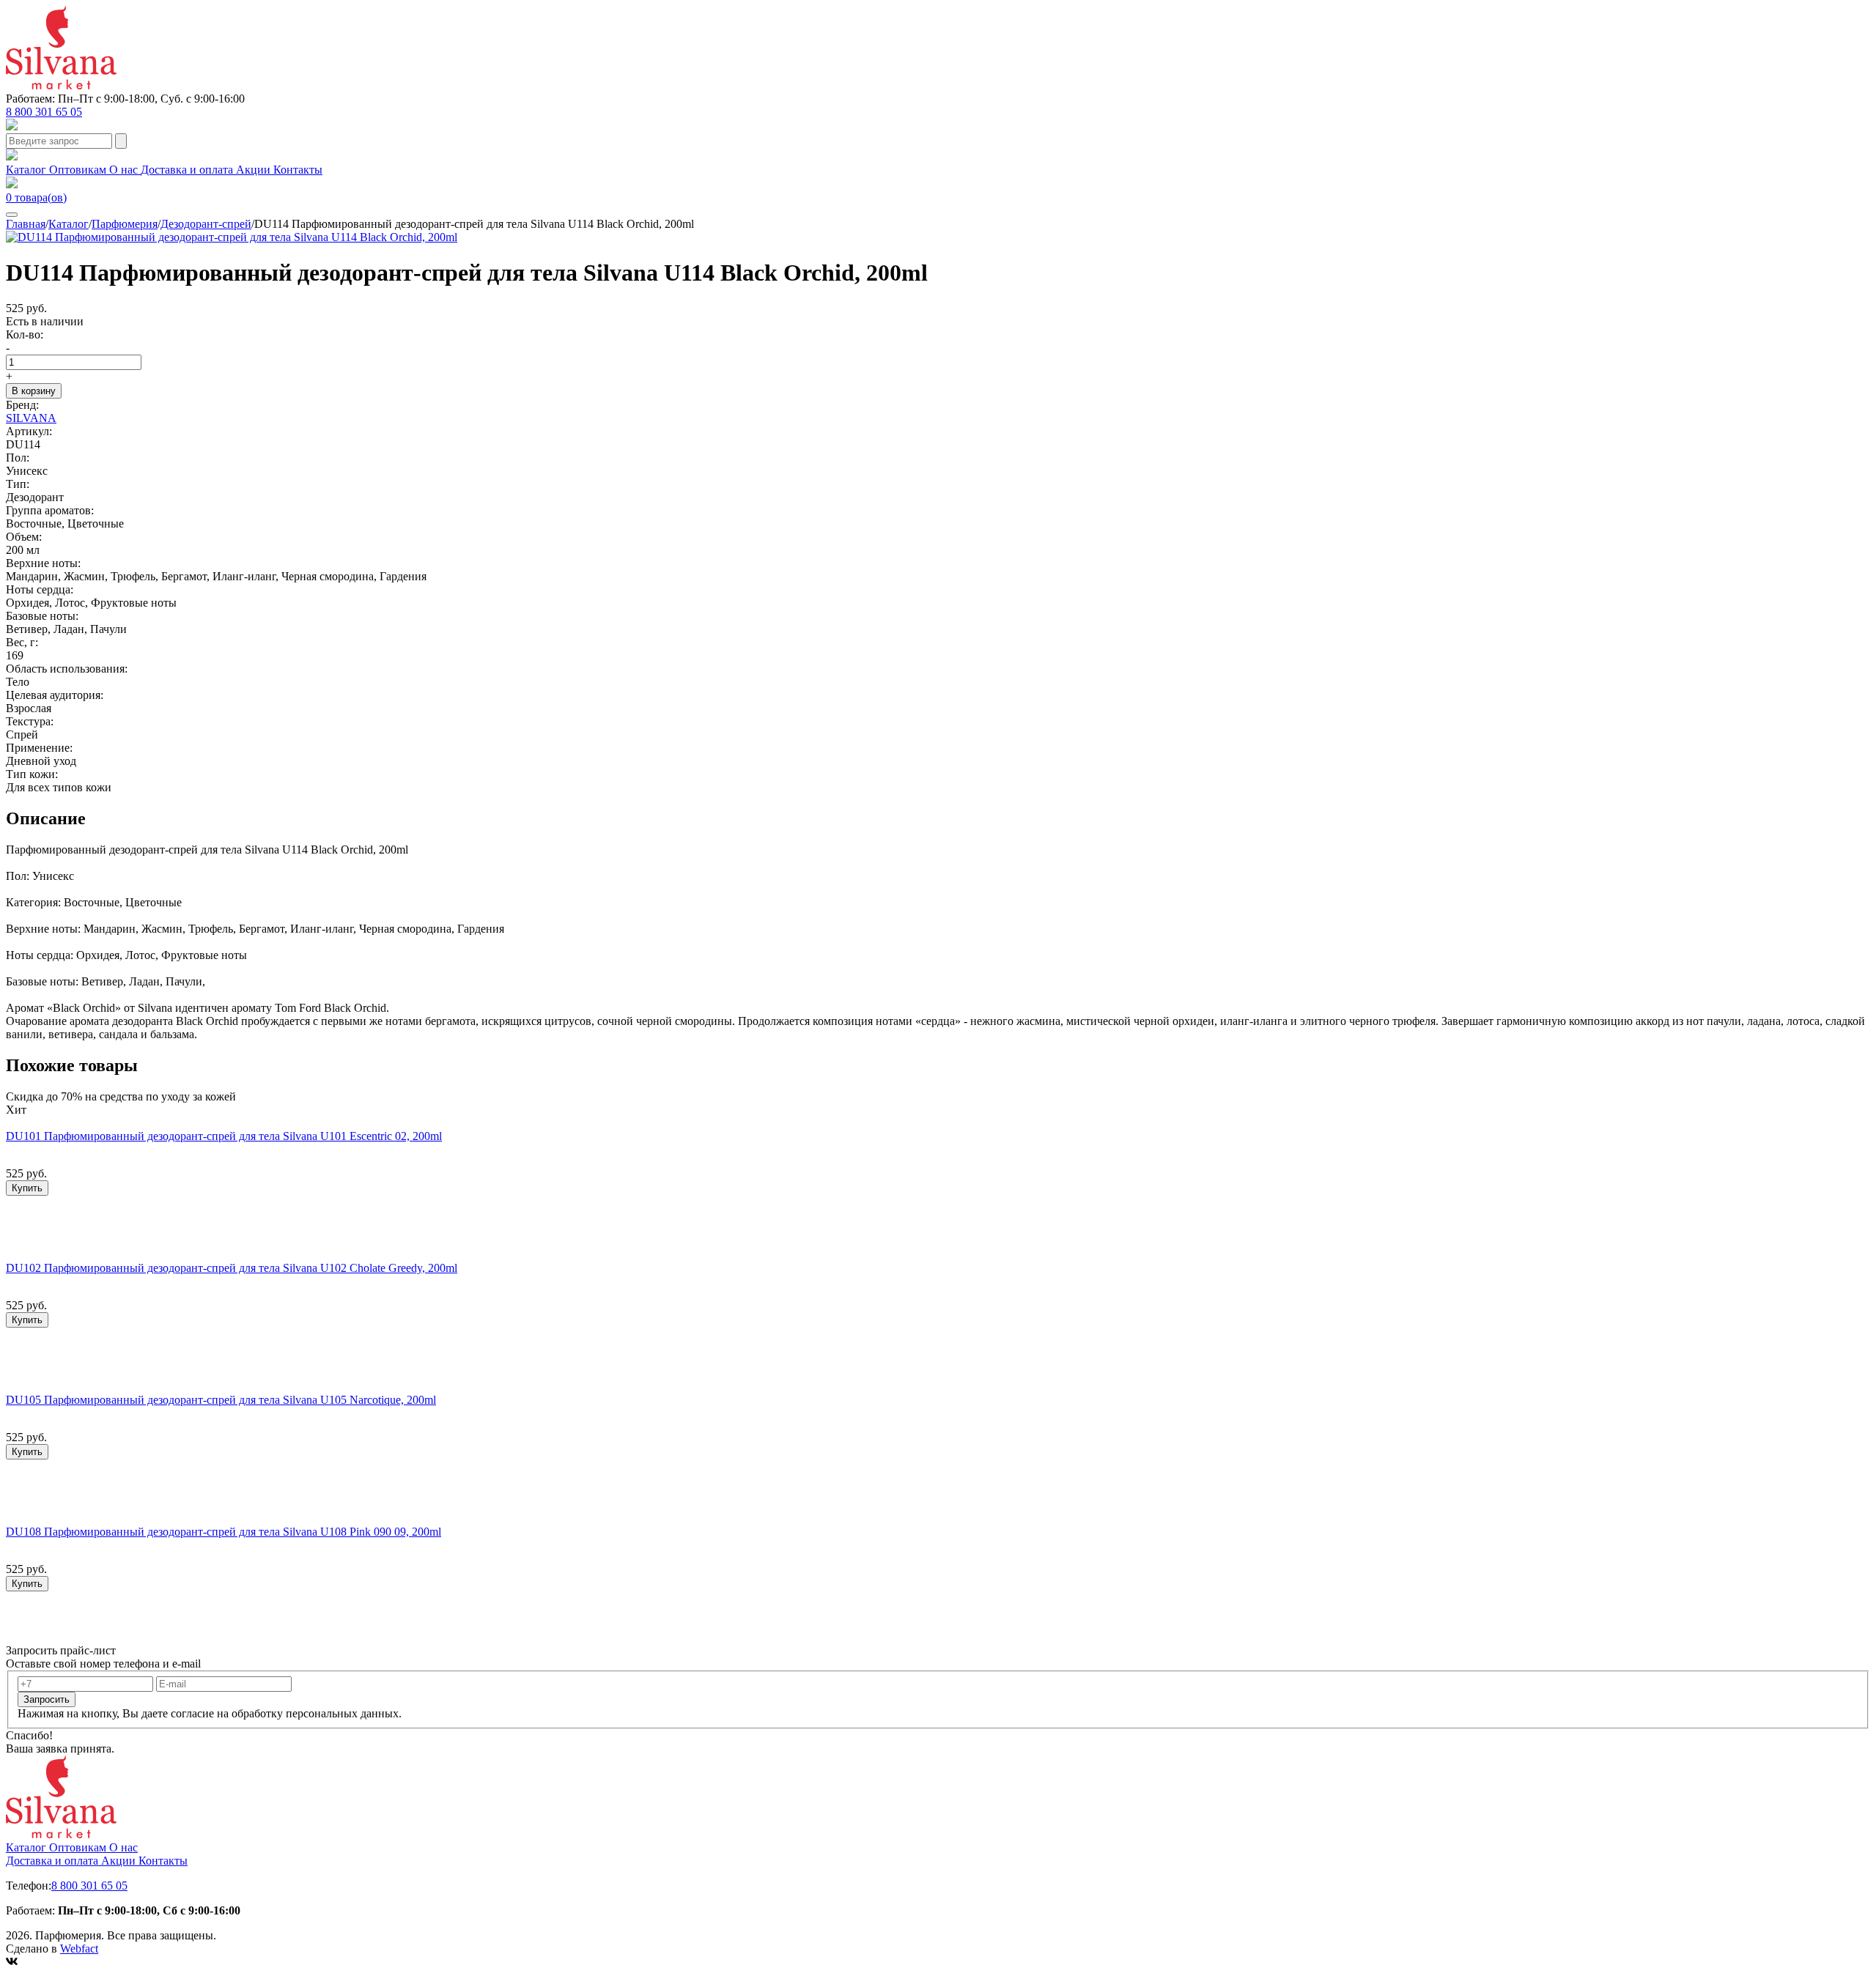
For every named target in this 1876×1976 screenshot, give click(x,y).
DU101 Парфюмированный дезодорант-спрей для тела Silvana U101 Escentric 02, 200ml (224, 1136)
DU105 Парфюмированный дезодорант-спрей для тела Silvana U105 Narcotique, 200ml (221, 1400)
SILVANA (31, 418)
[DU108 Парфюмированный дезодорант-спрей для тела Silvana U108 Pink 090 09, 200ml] (229, 1518)
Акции (255, 170)
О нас (125, 170)
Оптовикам (79, 170)
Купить (27, 1188)
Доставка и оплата (188, 170)
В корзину (34, 391)
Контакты (298, 170)
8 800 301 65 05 (44, 112)
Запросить (47, 1699)
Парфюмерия (125, 224)
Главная (26, 224)
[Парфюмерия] (61, 85)
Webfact (79, 1949)
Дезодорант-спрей (206, 224)
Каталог (27, 170)
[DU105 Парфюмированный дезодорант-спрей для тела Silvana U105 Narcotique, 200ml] (227, 1387)
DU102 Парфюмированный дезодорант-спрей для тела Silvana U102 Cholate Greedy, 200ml (232, 1268)
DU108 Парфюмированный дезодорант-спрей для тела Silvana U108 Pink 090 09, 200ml (224, 1532)
